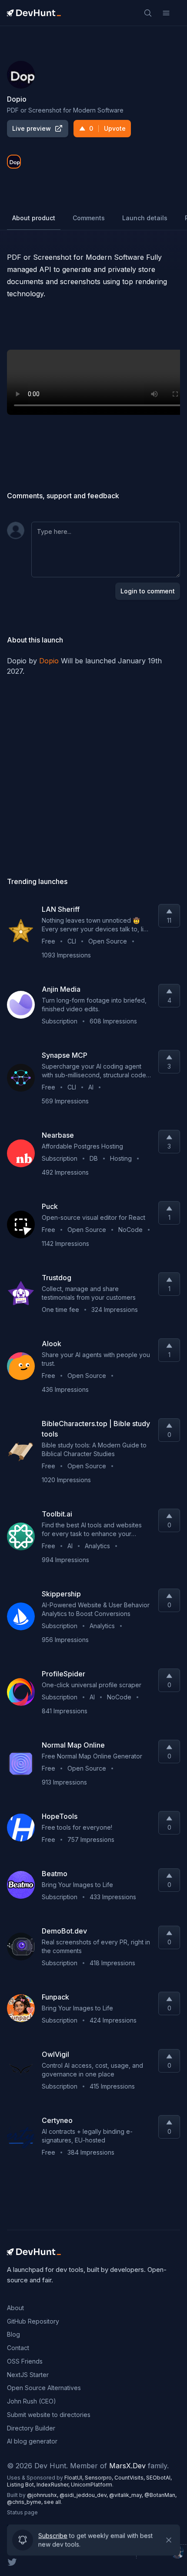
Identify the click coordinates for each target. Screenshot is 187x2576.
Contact (18, 2348)
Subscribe (53, 2537)
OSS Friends (25, 2361)
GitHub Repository (33, 2321)
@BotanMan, (160, 2495)
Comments (89, 218)
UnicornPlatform (92, 2485)
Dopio (49, 661)
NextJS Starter (28, 2375)
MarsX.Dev (127, 2466)
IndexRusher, (54, 2485)
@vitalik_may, (127, 2495)
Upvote (107, 128)
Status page (22, 2512)
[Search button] (148, 13)
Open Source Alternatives (44, 2388)
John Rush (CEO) (32, 2401)
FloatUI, (75, 2478)
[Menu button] (166, 13)
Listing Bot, (22, 2485)
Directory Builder (31, 2428)
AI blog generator (32, 2441)
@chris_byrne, (25, 2502)
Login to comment (148, 591)
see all (52, 2502)
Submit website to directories (49, 2415)
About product (34, 218)
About (15, 2308)
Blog (13, 2334)
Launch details (145, 218)
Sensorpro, (100, 2478)
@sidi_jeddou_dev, (84, 2495)
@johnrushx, (43, 2495)
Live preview (32, 128)
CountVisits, (130, 2478)
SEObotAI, (159, 2478)
